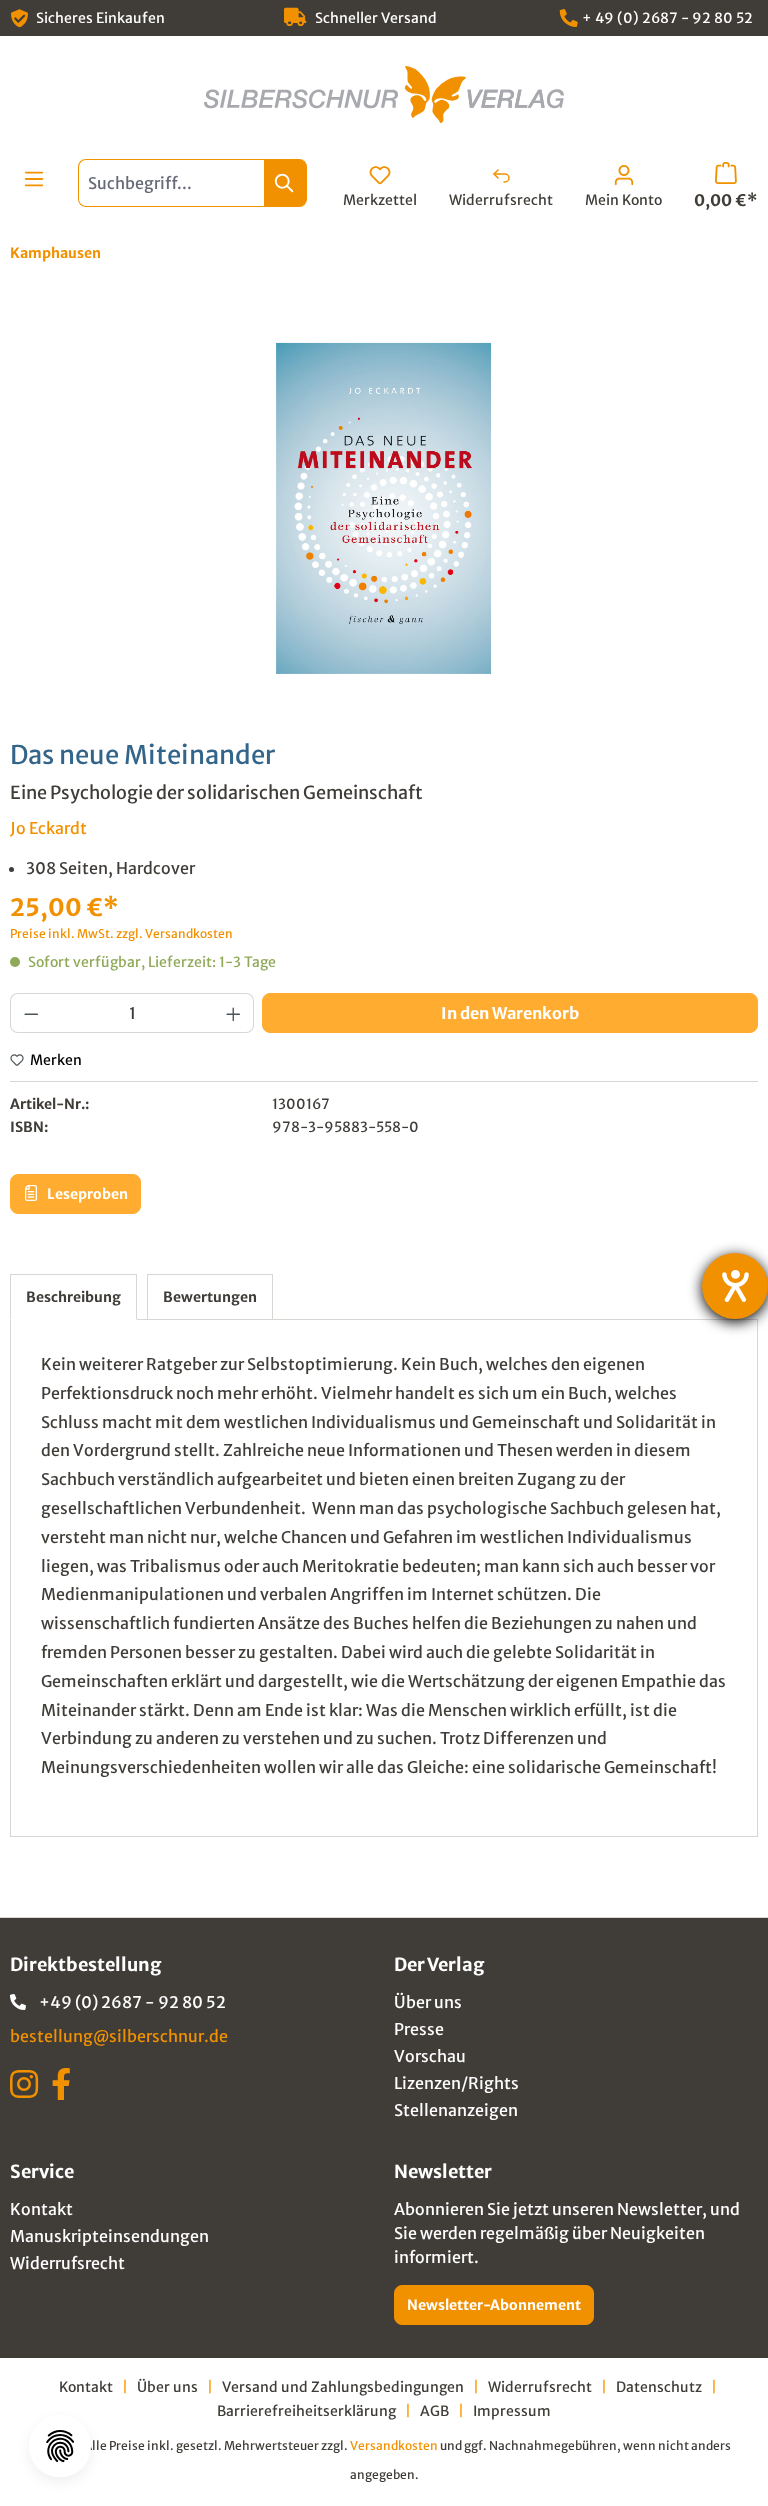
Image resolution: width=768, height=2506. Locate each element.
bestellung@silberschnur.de (119, 2036)
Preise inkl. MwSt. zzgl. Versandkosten (121, 933)
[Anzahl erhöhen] (234, 1013)
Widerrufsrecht (67, 2263)
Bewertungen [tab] (210, 1297)
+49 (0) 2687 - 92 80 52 (132, 2002)
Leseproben (86, 1194)
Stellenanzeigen (456, 2110)
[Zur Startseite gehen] (384, 94)
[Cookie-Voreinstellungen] (60, 2446)
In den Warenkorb (510, 1013)
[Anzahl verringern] (31, 1013)
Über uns (428, 2002)
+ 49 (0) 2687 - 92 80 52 (667, 18)
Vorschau (430, 2056)
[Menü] (34, 179)
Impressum (512, 2411)
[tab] (73, 1297)
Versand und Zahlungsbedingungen (343, 2387)
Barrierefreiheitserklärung (306, 2411)
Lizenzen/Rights (456, 2083)
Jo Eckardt (48, 828)
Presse (419, 2029)
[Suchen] (285, 183)
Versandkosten (394, 2445)
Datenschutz (659, 2387)
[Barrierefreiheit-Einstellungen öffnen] (735, 1286)
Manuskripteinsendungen (109, 2236)
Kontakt (41, 2209)
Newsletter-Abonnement (494, 2305)
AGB (434, 2411)
